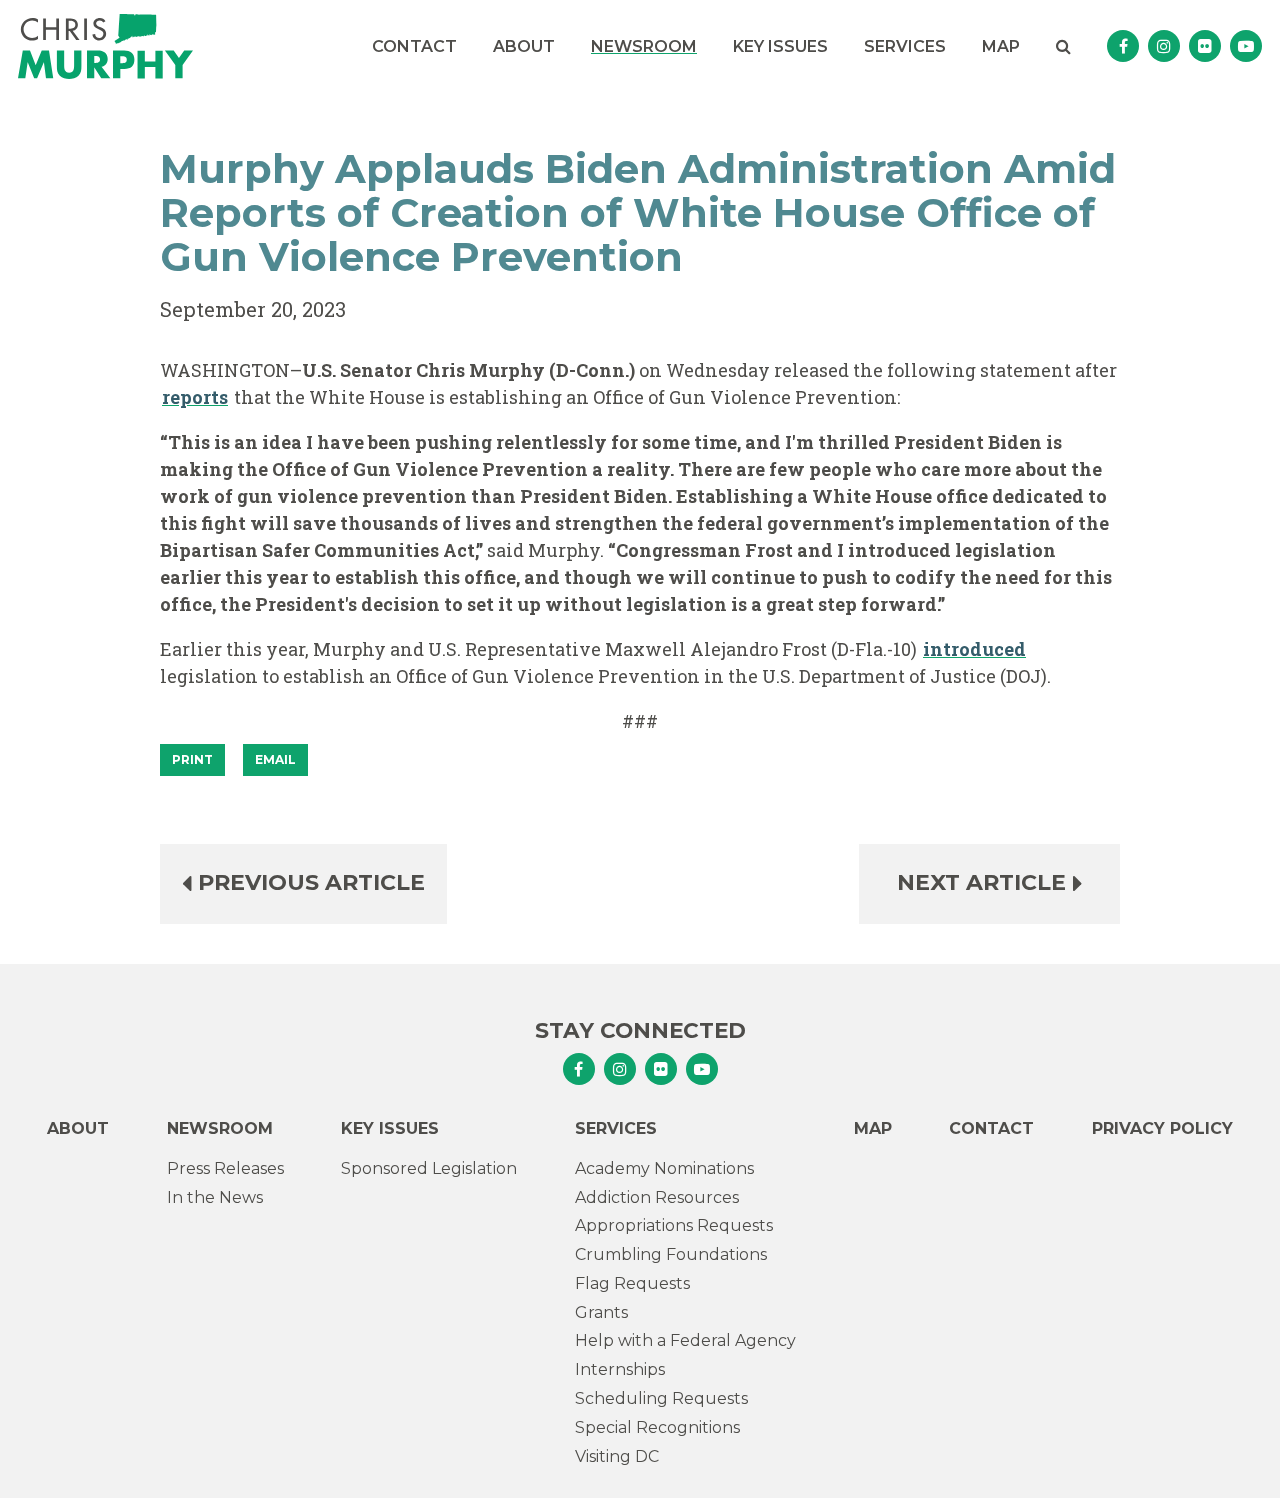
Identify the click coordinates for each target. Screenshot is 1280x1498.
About (524, 46)
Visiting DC (617, 1456)
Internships (620, 1369)
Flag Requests (632, 1283)
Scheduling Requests (661, 1398)
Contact (414, 46)
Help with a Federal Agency (685, 1340)
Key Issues (780, 46)
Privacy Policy (1162, 1128)
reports (195, 397)
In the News (215, 1197)
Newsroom (644, 46)
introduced (974, 649)
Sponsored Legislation (429, 1168)
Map (1001, 46)
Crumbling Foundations (671, 1254)
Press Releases (225, 1168)
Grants (601, 1312)
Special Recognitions (657, 1427)
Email (275, 759)
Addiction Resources (657, 1197)
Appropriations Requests (674, 1225)
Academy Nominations (664, 1168)
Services (905, 46)
